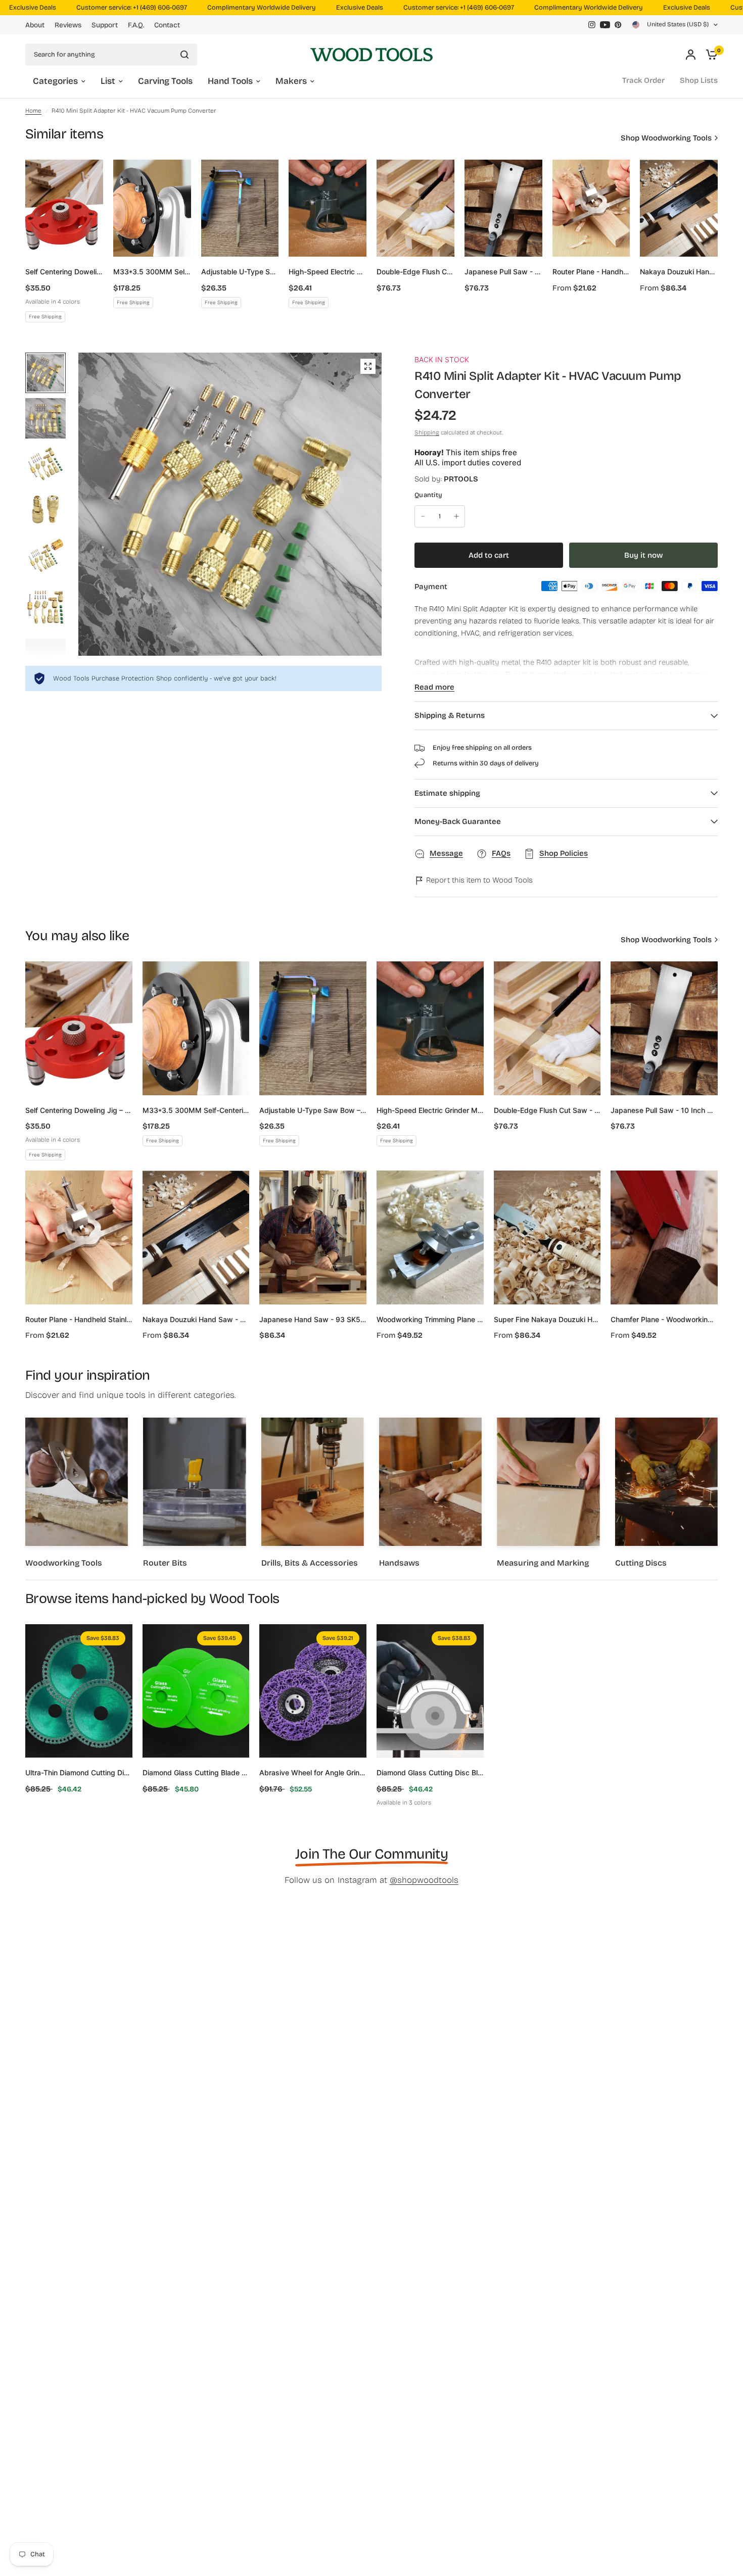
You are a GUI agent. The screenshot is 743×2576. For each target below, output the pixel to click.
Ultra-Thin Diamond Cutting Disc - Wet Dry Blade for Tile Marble (79, 1772)
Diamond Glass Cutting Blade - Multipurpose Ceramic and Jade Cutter (196, 1772)
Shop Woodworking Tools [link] (666, 138)
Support (105, 25)
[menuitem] (37, 25)
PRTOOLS (461, 479)
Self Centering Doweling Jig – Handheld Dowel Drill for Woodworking (64, 272)
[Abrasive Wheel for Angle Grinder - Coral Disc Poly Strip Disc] (313, 1691)
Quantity (428, 495)
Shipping (427, 432)
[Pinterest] (618, 25)
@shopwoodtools (424, 1880)
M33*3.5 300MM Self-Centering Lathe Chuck (152, 272)
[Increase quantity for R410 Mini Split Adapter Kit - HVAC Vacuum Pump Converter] (456, 516)
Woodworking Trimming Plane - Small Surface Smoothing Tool (430, 1319)
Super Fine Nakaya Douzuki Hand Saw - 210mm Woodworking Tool (547, 1319)
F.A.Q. (136, 25)
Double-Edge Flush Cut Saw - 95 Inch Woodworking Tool (415, 272)
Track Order (643, 80)
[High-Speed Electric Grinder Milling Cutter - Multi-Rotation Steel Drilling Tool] (328, 208)
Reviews (68, 25)
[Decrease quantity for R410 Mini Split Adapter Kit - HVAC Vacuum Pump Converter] (423, 516)
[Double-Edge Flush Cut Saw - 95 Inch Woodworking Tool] (415, 208)
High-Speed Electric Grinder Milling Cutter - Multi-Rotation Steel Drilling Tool (328, 272)
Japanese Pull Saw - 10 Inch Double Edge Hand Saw (503, 272)
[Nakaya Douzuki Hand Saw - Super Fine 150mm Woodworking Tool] (679, 208)
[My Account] (691, 54)
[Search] (184, 55)
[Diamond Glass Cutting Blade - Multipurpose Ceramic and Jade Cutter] (196, 1691)
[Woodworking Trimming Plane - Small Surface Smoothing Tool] (430, 1237)
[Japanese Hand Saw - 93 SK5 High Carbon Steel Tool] (313, 1237)
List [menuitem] (108, 81)
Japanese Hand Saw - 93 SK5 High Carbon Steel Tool (313, 1319)
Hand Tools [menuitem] (230, 81)
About (35, 25)
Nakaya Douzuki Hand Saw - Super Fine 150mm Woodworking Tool (679, 272)
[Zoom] (368, 366)
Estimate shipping (447, 793)
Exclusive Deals (325, 8)
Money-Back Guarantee (458, 821)
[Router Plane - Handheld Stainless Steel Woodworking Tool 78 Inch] (591, 208)
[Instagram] (592, 25)
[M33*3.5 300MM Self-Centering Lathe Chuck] (152, 208)
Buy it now (643, 555)
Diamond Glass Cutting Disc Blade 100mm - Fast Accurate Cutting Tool (430, 1772)
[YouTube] (605, 25)
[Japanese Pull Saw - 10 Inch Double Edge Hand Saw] (503, 208)
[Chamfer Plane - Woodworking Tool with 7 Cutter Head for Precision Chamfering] (664, 1237)
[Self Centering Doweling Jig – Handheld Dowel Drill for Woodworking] (64, 208)
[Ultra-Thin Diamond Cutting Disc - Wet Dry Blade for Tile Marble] (79, 1691)
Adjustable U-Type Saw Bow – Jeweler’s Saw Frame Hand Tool (240, 272)
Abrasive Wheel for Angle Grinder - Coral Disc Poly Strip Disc (313, 1772)
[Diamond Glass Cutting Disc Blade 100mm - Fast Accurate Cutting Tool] (430, 1691)
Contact (167, 25)
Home (33, 111)
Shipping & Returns (450, 715)
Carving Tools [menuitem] (165, 81)
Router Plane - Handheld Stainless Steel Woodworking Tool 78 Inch (591, 272)
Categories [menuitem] (55, 81)
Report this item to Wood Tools (478, 880)
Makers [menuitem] (291, 81)
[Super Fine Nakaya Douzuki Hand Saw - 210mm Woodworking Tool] (547, 1237)
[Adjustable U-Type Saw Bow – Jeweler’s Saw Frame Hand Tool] (240, 208)
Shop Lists (699, 80)
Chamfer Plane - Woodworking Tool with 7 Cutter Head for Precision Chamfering (664, 1319)
